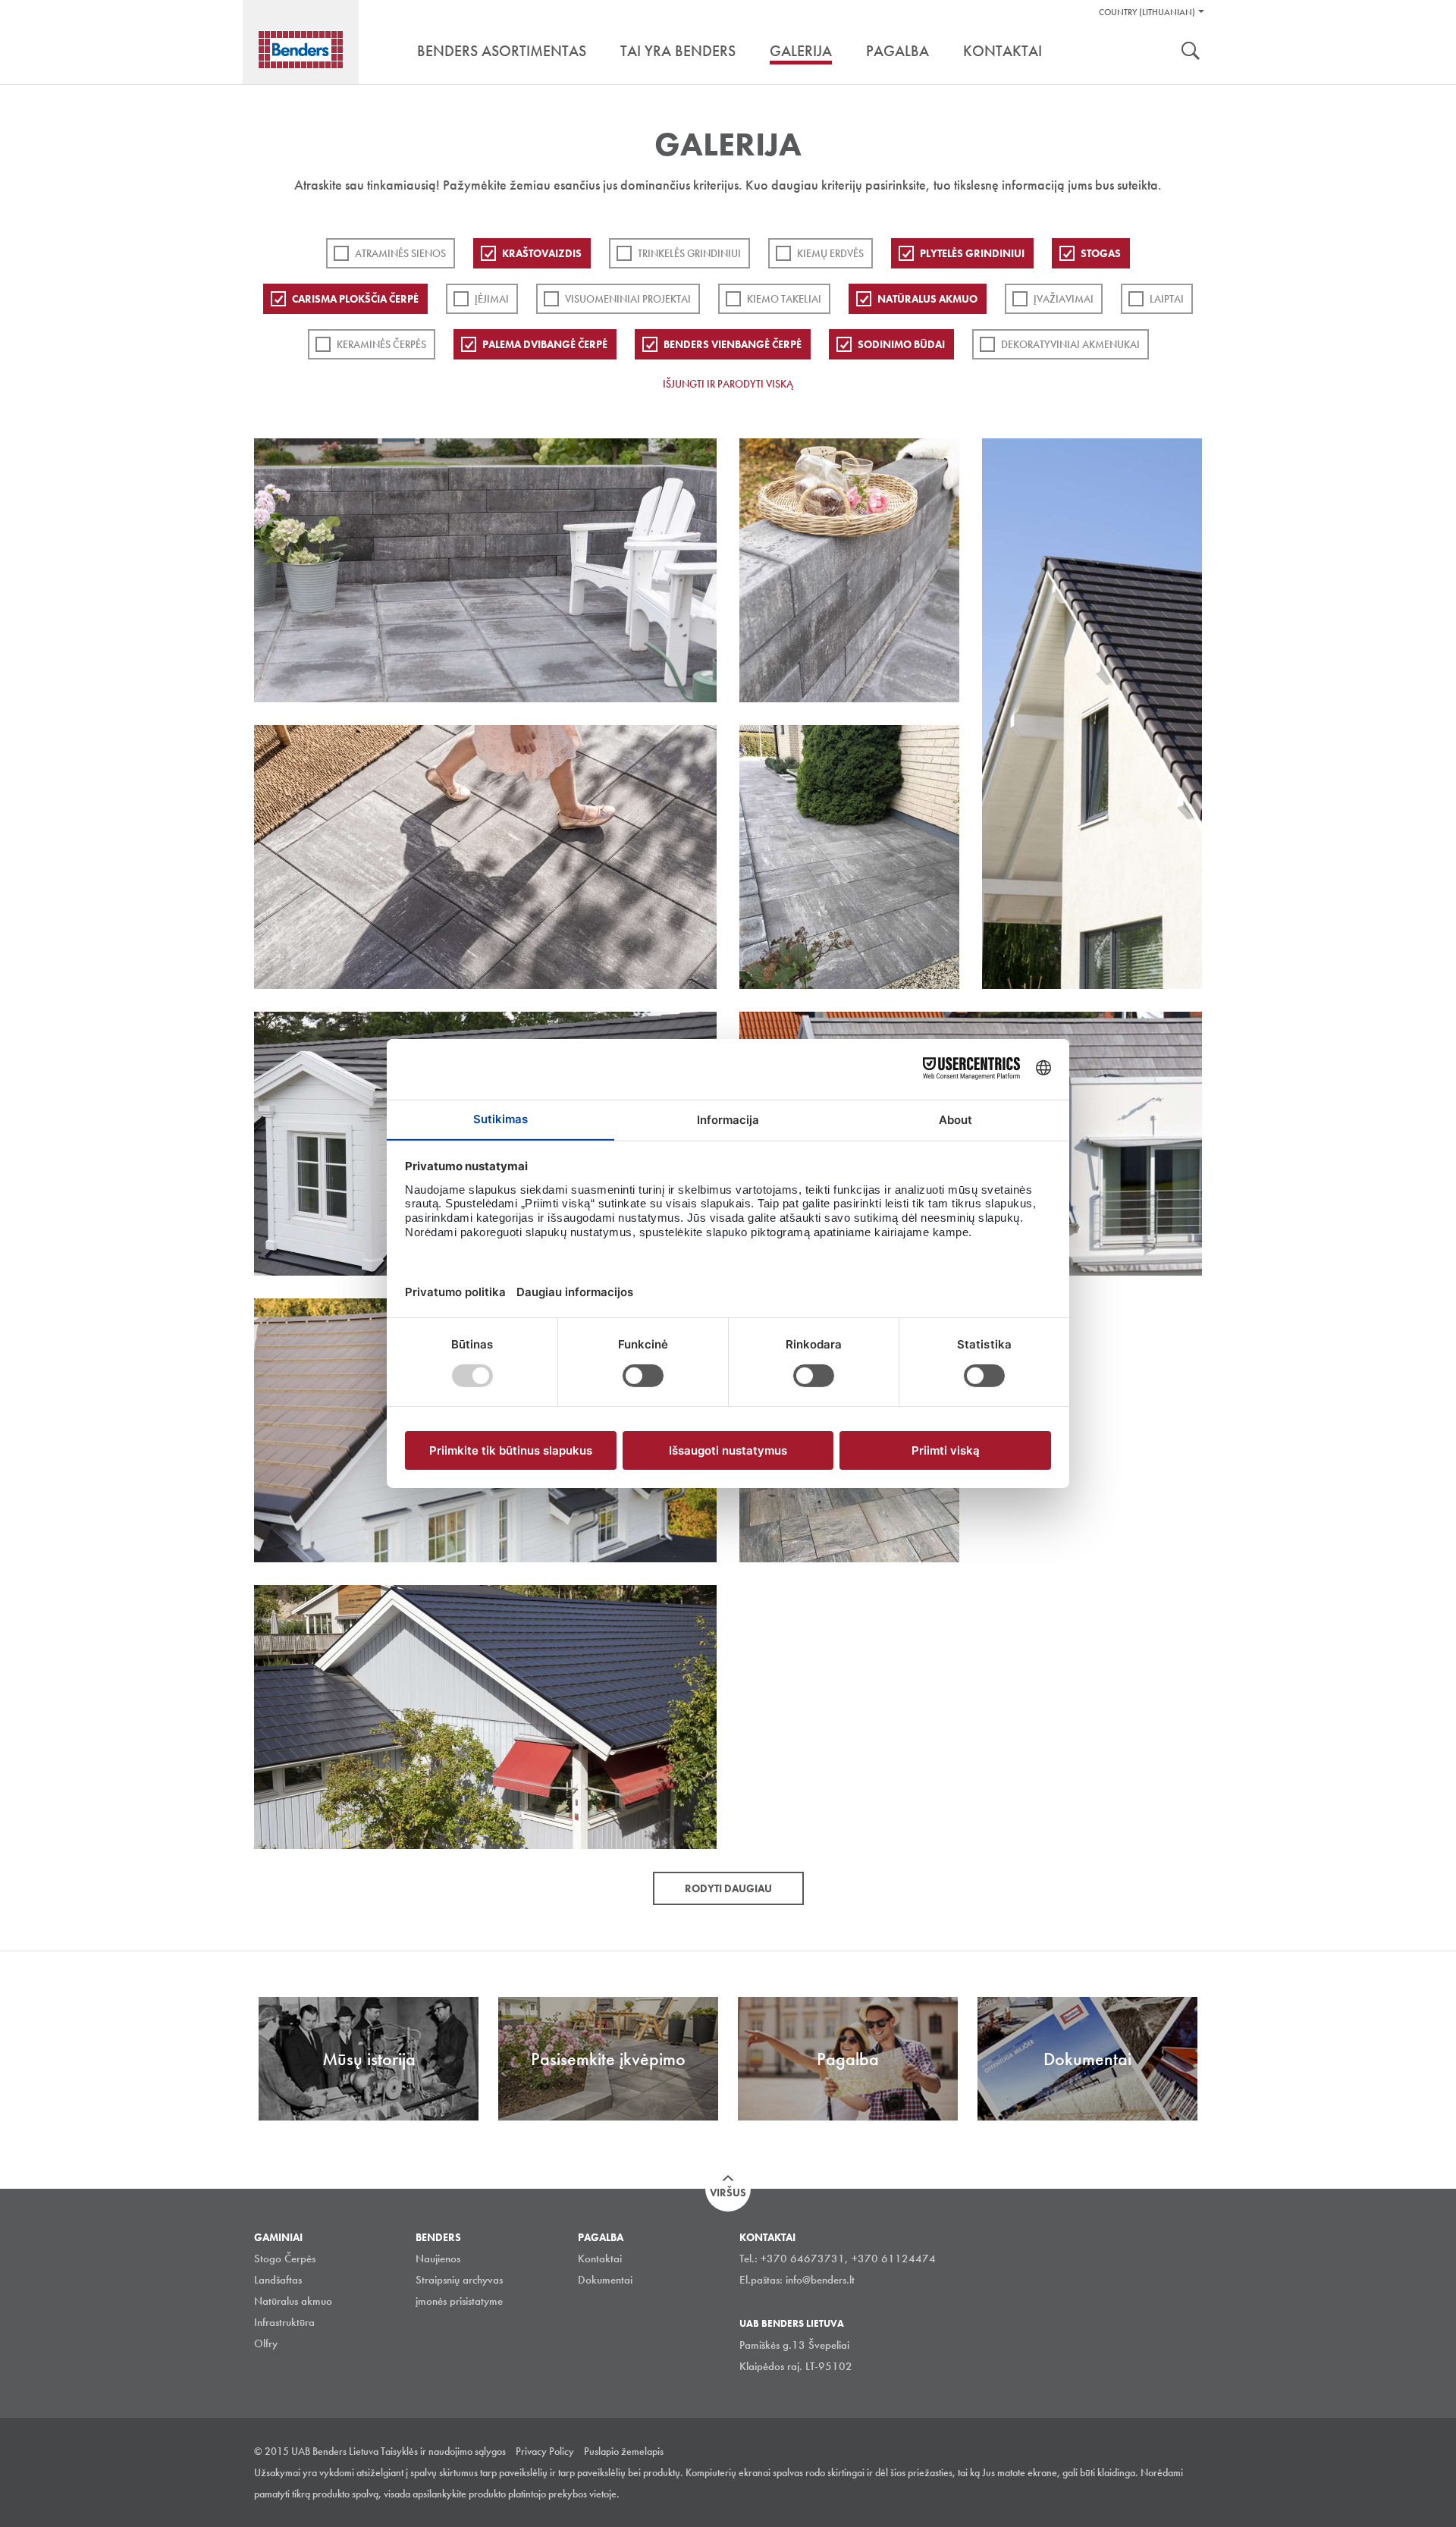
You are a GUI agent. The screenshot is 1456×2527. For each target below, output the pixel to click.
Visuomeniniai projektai (628, 299)
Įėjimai (492, 299)
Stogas (1101, 253)
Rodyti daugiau (728, 1888)
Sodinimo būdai (901, 344)
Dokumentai (605, 2280)
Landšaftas (278, 2280)
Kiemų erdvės (830, 253)
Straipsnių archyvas (459, 2280)
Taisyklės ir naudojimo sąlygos (443, 2451)
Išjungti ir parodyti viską (728, 384)
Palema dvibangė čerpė (545, 344)
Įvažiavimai (1064, 299)
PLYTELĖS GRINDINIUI (972, 253)
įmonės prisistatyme (459, 2301)
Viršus (728, 2193)
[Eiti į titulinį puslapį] (301, 50)
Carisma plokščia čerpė (355, 299)
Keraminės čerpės (381, 344)
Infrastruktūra (284, 2322)
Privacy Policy (545, 2451)
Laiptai (1167, 299)
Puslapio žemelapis (624, 2451)
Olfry (266, 2343)
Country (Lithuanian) (1147, 12)
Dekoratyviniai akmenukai (1070, 344)
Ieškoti (1191, 52)
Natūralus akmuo (927, 299)
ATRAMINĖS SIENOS (400, 253)
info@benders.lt (820, 2280)
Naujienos (438, 2259)
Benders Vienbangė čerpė (733, 344)
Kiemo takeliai (784, 299)
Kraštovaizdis (542, 253)
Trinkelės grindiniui (689, 253)
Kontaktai (600, 2259)
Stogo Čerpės (285, 2259)
